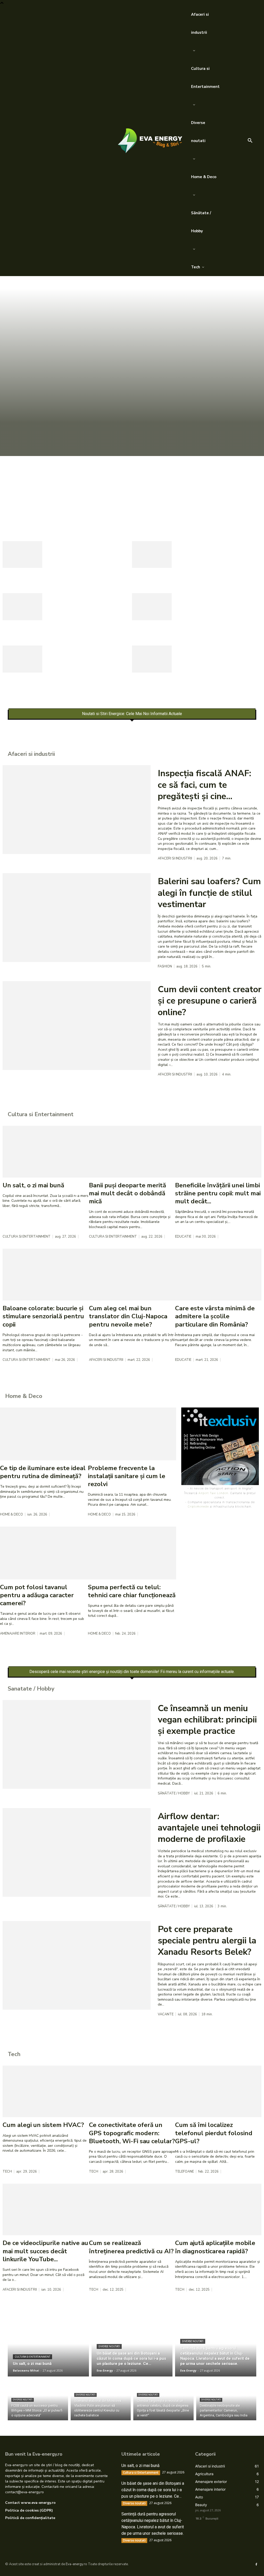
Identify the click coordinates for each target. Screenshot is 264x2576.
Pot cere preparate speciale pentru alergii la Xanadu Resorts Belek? (207, 1941)
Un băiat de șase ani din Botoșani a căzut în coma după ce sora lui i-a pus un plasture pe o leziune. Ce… (127, 481)
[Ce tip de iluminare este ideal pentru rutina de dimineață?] (44, 1434)
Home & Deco (11, 1515)
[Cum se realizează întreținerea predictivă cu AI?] (132, 2210)
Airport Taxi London (213, 1493)
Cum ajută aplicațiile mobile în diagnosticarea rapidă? (215, 2247)
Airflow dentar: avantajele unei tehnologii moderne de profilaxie (209, 1828)
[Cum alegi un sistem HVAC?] (46, 2092)
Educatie (183, 1237)
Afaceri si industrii (175, 859)
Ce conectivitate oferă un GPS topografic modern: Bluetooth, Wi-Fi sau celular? (132, 2133)
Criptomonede (198, 1506)
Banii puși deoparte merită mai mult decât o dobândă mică (127, 1193)
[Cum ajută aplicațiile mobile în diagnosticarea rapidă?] (218, 2210)
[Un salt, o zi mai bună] (46, 1152)
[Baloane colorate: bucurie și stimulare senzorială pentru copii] (46, 1275)
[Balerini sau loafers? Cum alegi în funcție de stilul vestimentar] (77, 917)
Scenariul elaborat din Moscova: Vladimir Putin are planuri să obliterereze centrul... (88, 610)
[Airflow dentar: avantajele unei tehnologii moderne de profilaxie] (77, 1852)
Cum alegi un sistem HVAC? (43, 2125)
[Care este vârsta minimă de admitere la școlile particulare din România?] (218, 1275)
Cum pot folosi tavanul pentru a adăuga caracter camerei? (37, 1595)
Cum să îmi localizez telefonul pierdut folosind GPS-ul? (214, 2133)
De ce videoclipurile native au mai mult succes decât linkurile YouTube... (45, 2251)
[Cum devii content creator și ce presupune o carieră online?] (77, 1025)
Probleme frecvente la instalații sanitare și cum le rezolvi (127, 1476)
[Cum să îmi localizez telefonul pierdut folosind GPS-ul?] (218, 2092)
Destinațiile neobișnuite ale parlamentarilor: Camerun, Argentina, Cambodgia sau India (88, 662)
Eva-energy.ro (76, 2564)
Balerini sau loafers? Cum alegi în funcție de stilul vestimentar (209, 893)
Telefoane (184, 2172)
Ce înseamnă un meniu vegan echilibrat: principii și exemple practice (207, 1720)
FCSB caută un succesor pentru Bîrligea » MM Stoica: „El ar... (218, 554)
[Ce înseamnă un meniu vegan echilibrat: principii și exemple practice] (77, 1744)
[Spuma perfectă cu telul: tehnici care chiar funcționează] (132, 1553)
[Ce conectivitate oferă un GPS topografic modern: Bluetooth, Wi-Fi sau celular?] (132, 2092)
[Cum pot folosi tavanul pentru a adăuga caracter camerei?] (44, 1553)
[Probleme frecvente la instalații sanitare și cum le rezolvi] (132, 1434)
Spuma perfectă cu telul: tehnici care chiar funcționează (132, 1591)
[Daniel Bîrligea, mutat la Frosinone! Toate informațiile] (152, 659)
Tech (7, 2172)
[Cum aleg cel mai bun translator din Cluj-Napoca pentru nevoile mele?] (132, 1275)
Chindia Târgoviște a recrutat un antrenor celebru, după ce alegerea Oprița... (215, 610)
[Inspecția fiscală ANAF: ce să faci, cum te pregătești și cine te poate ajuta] (77, 809)
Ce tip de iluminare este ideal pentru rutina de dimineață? (43, 1472)
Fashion (165, 967)
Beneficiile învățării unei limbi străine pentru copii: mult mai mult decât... (218, 1193)
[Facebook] (256, 2564)
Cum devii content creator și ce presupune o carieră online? (210, 1001)
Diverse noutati (16, 509)
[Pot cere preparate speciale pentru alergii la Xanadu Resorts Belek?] (77, 1965)
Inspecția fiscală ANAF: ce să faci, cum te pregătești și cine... (204, 785)
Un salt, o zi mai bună (33, 1185)
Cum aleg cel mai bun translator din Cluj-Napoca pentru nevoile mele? (128, 1316)
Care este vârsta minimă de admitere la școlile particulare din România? (215, 1316)
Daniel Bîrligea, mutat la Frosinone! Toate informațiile (219, 654)
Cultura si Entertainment (27, 1237)
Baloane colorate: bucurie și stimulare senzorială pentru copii (43, 1316)
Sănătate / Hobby (174, 1794)
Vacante (166, 2014)
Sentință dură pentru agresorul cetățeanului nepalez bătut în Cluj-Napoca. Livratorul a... (81, 558)
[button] (250, 141)
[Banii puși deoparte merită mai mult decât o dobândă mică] (132, 1152)
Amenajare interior (18, 1634)
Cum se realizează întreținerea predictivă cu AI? (131, 2247)
